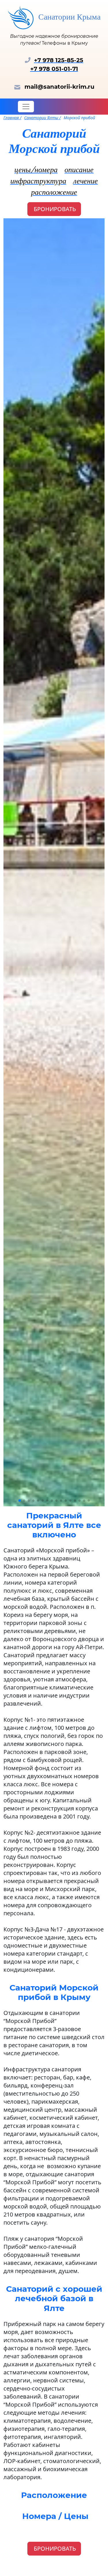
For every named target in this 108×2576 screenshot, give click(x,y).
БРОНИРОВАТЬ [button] (54, 209)
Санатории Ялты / (42, 118)
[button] (20, 1501)
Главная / (12, 118)
